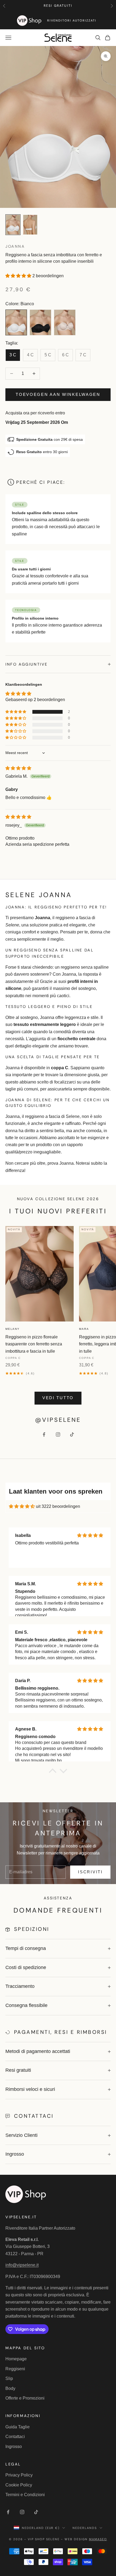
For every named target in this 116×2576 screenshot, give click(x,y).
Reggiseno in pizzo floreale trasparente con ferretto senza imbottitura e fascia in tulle (34, 1344)
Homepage (16, 2359)
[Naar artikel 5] (13, 225)
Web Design (86, 2539)
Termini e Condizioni (25, 2495)
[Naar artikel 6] (30, 225)
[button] (19, 276)
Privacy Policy (19, 2475)
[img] (18, 768)
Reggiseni (15, 2369)
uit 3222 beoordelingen (58, 1506)
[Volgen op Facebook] (44, 1434)
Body (10, 2388)
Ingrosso (14, 2447)
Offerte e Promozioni (25, 2398)
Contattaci (15, 2437)
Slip (9, 2378)
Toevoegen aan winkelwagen (58, 394)
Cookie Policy (19, 2485)
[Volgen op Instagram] (58, 1434)
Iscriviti (90, 1872)
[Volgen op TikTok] (72, 1434)
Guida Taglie (18, 2427)
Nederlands (85, 2528)
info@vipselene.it (22, 2265)
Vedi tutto (58, 1398)
